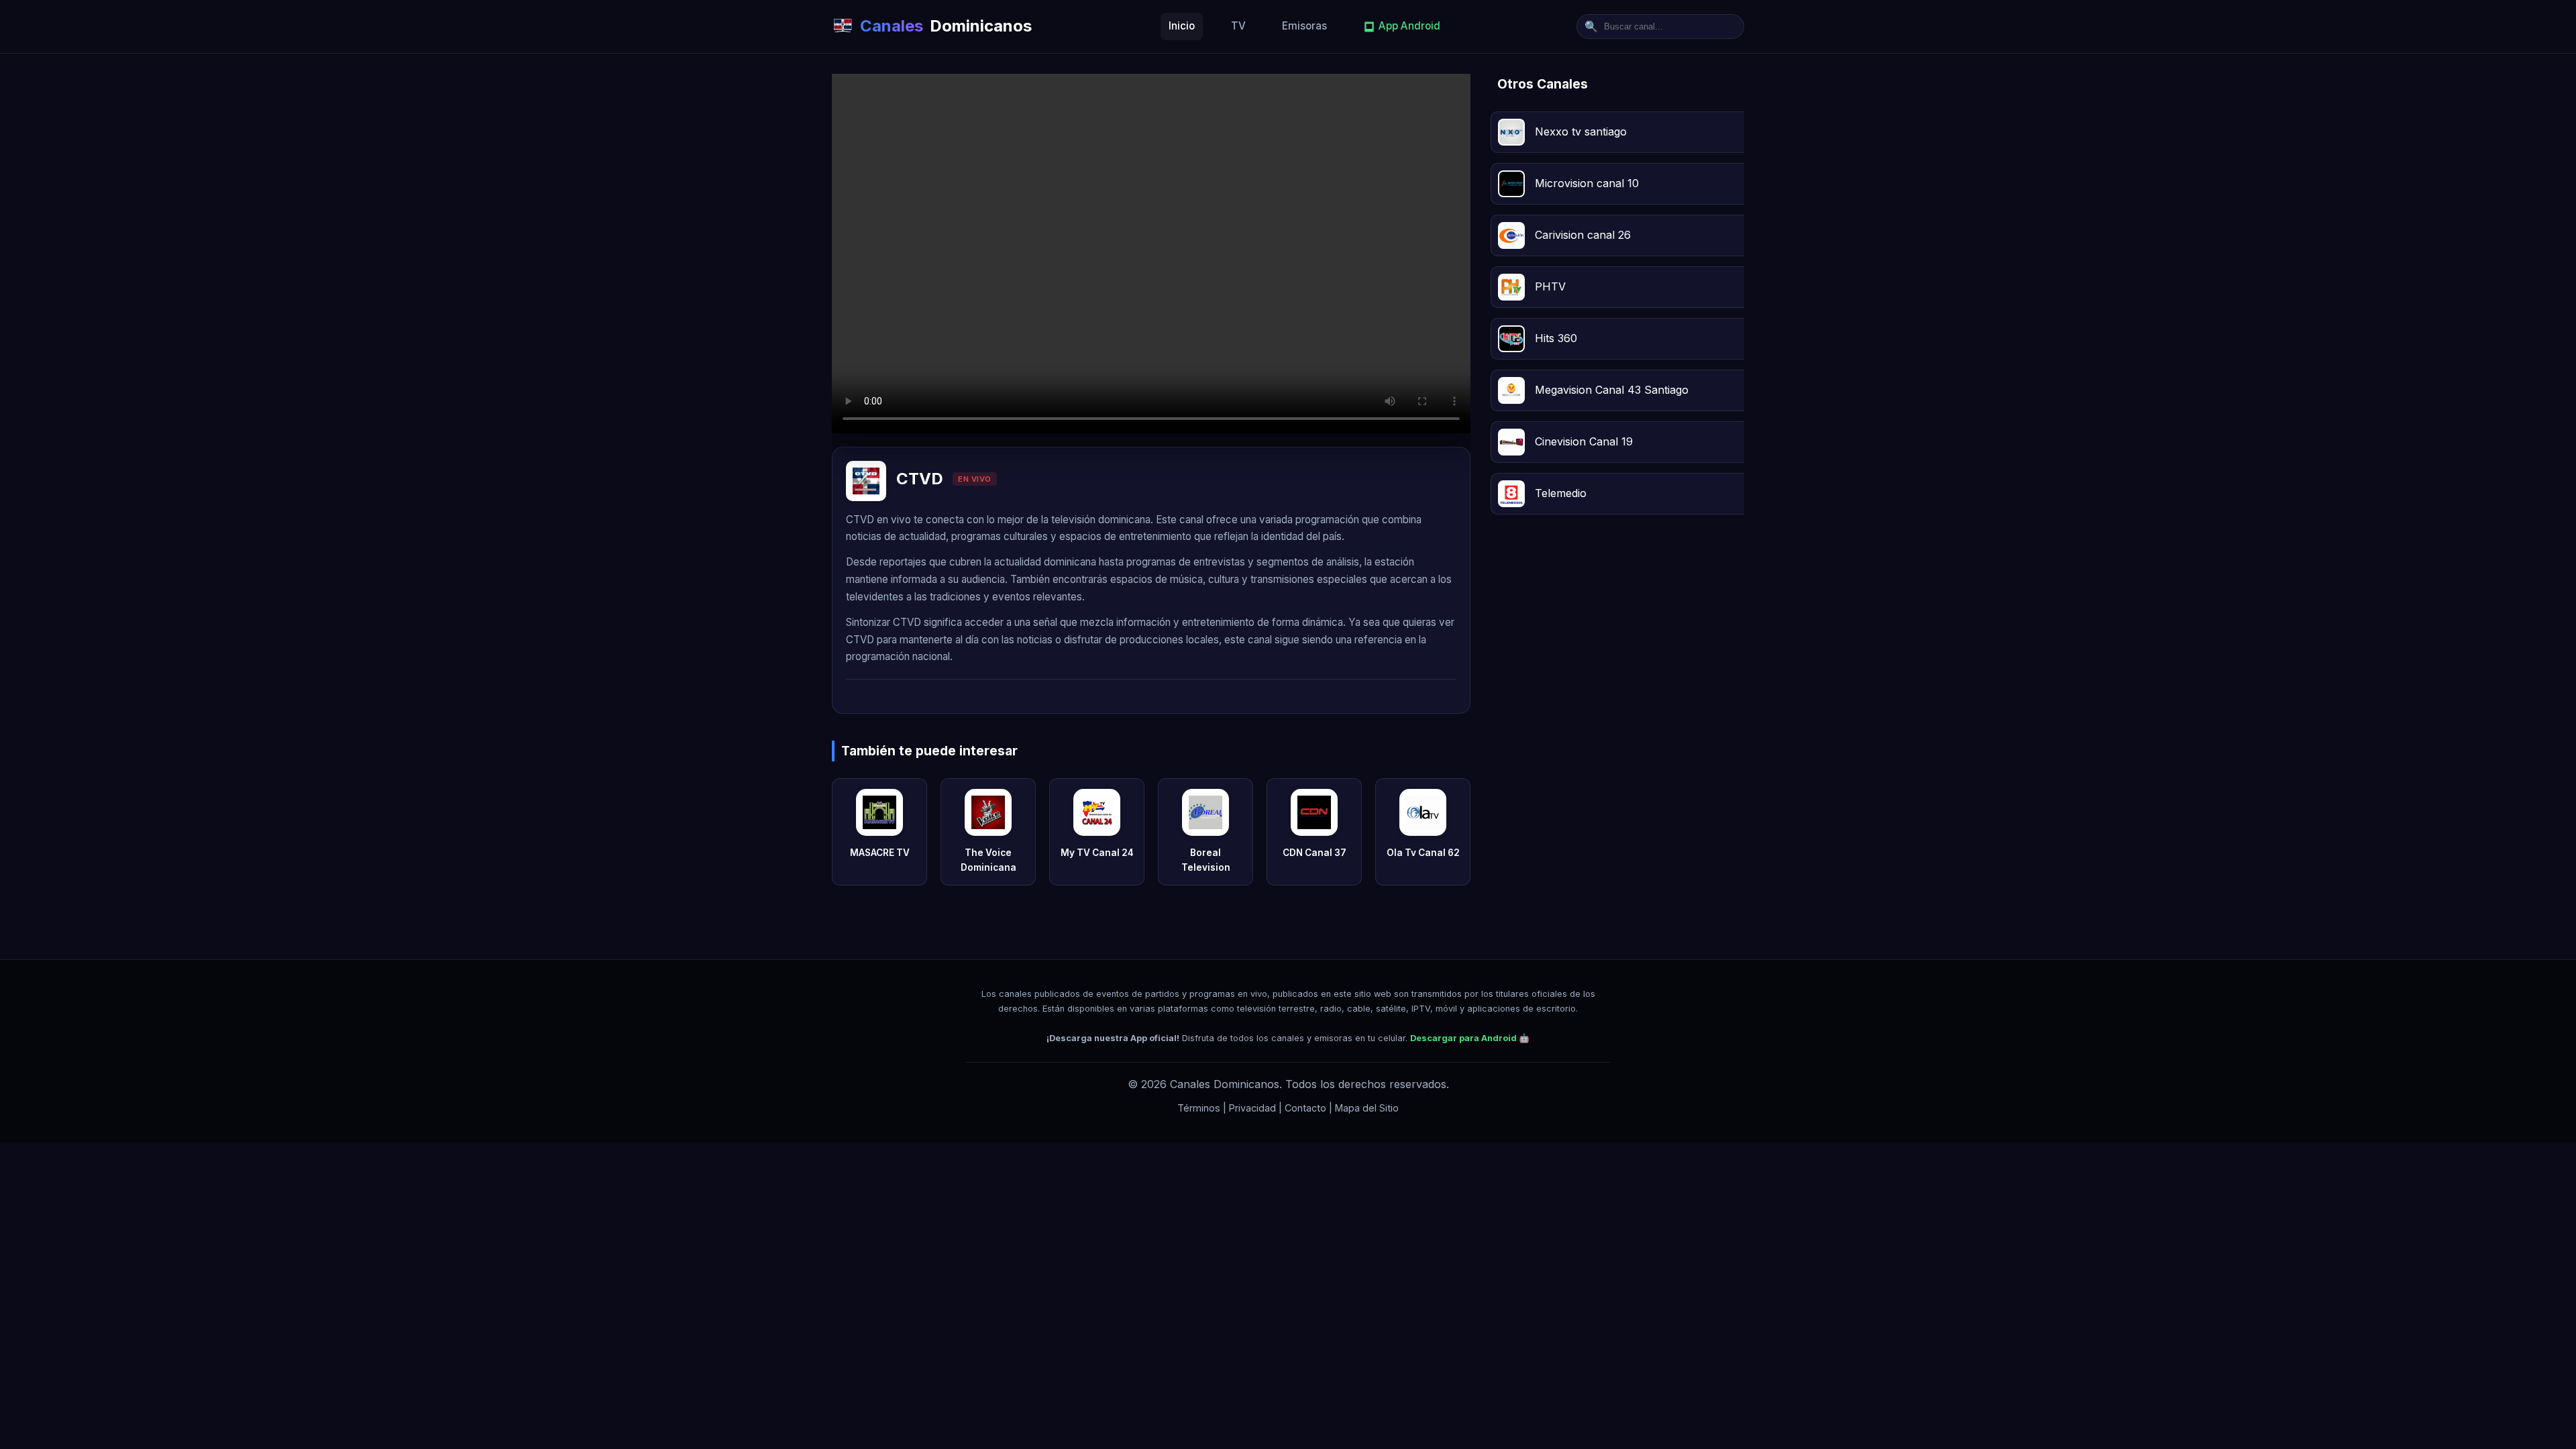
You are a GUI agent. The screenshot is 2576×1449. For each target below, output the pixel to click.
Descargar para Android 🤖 (1470, 1038)
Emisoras (1304, 26)
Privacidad (1252, 1108)
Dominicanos (946, 26)
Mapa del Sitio (1367, 1108)
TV (1238, 26)
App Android (1409, 26)
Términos (1199, 1108)
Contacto (1305, 1108)
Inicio (1182, 26)
